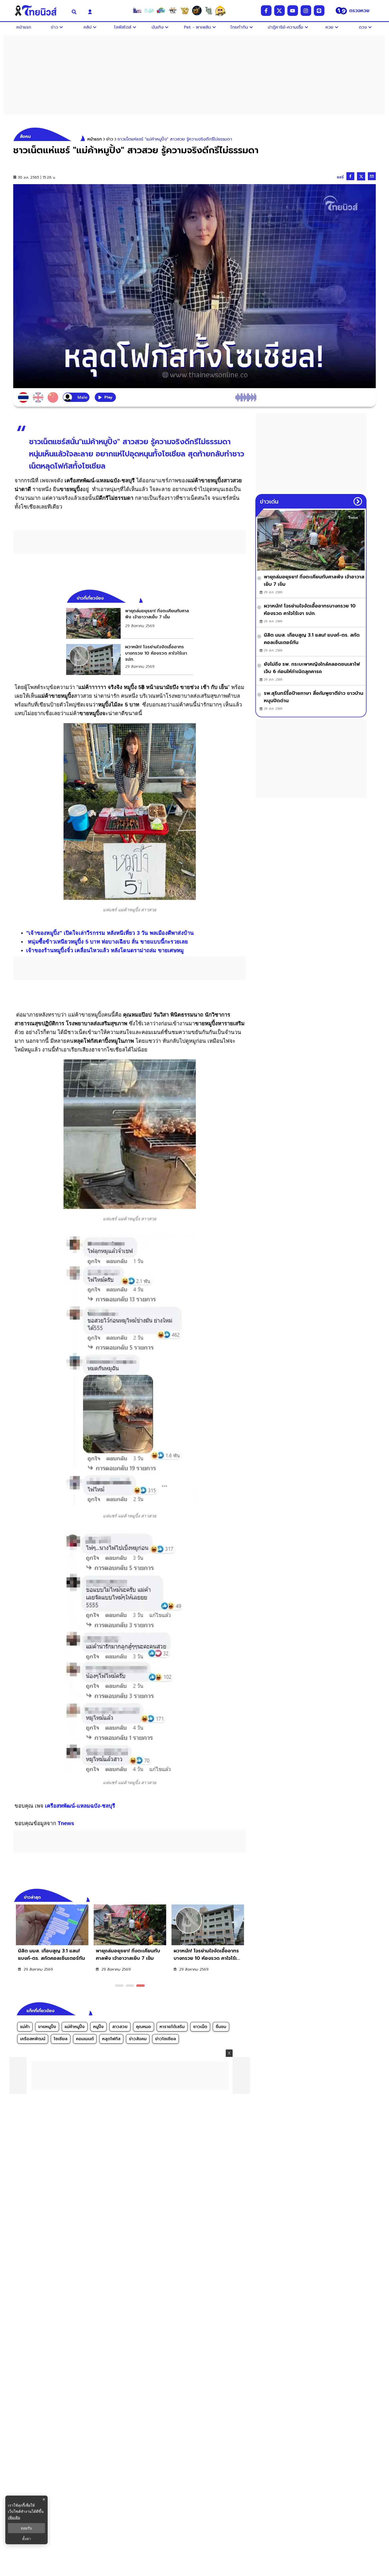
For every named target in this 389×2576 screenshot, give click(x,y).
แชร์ (340, 177)
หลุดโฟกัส (111, 2039)
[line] (319, 11)
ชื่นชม (221, 2027)
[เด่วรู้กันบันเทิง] (161, 11)
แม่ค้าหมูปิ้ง (75, 2027)
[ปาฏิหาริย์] (197, 11)
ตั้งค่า (27, 2539)
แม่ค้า (25, 2027)
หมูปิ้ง (98, 2027)
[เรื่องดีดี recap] (149, 11)
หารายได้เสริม (172, 2027)
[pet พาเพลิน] (173, 11)
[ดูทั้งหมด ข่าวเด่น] (358, 501)
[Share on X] (361, 176)
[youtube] (293, 11)
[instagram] (306, 11)
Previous (234, 1897)
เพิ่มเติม (14, 2517)
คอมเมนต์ (85, 2039)
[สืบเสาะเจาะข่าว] (137, 11)
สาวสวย (120, 2027)
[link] (130, 623)
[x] (279, 11)
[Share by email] (372, 176)
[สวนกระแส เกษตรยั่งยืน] (209, 11)
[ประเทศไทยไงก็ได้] (220, 11)
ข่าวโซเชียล (166, 2039)
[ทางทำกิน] (185, 11)
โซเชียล (61, 2039)
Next (243, 1897)
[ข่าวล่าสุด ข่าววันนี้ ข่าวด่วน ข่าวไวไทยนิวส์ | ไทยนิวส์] (39, 11)
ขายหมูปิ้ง (47, 2027)
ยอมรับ (26, 2528)
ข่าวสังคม (138, 2039)
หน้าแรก (95, 139)
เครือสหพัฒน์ (33, 2039)
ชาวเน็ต (200, 2027)
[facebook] (266, 11)
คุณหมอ (144, 2027)
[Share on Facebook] (350, 176)
